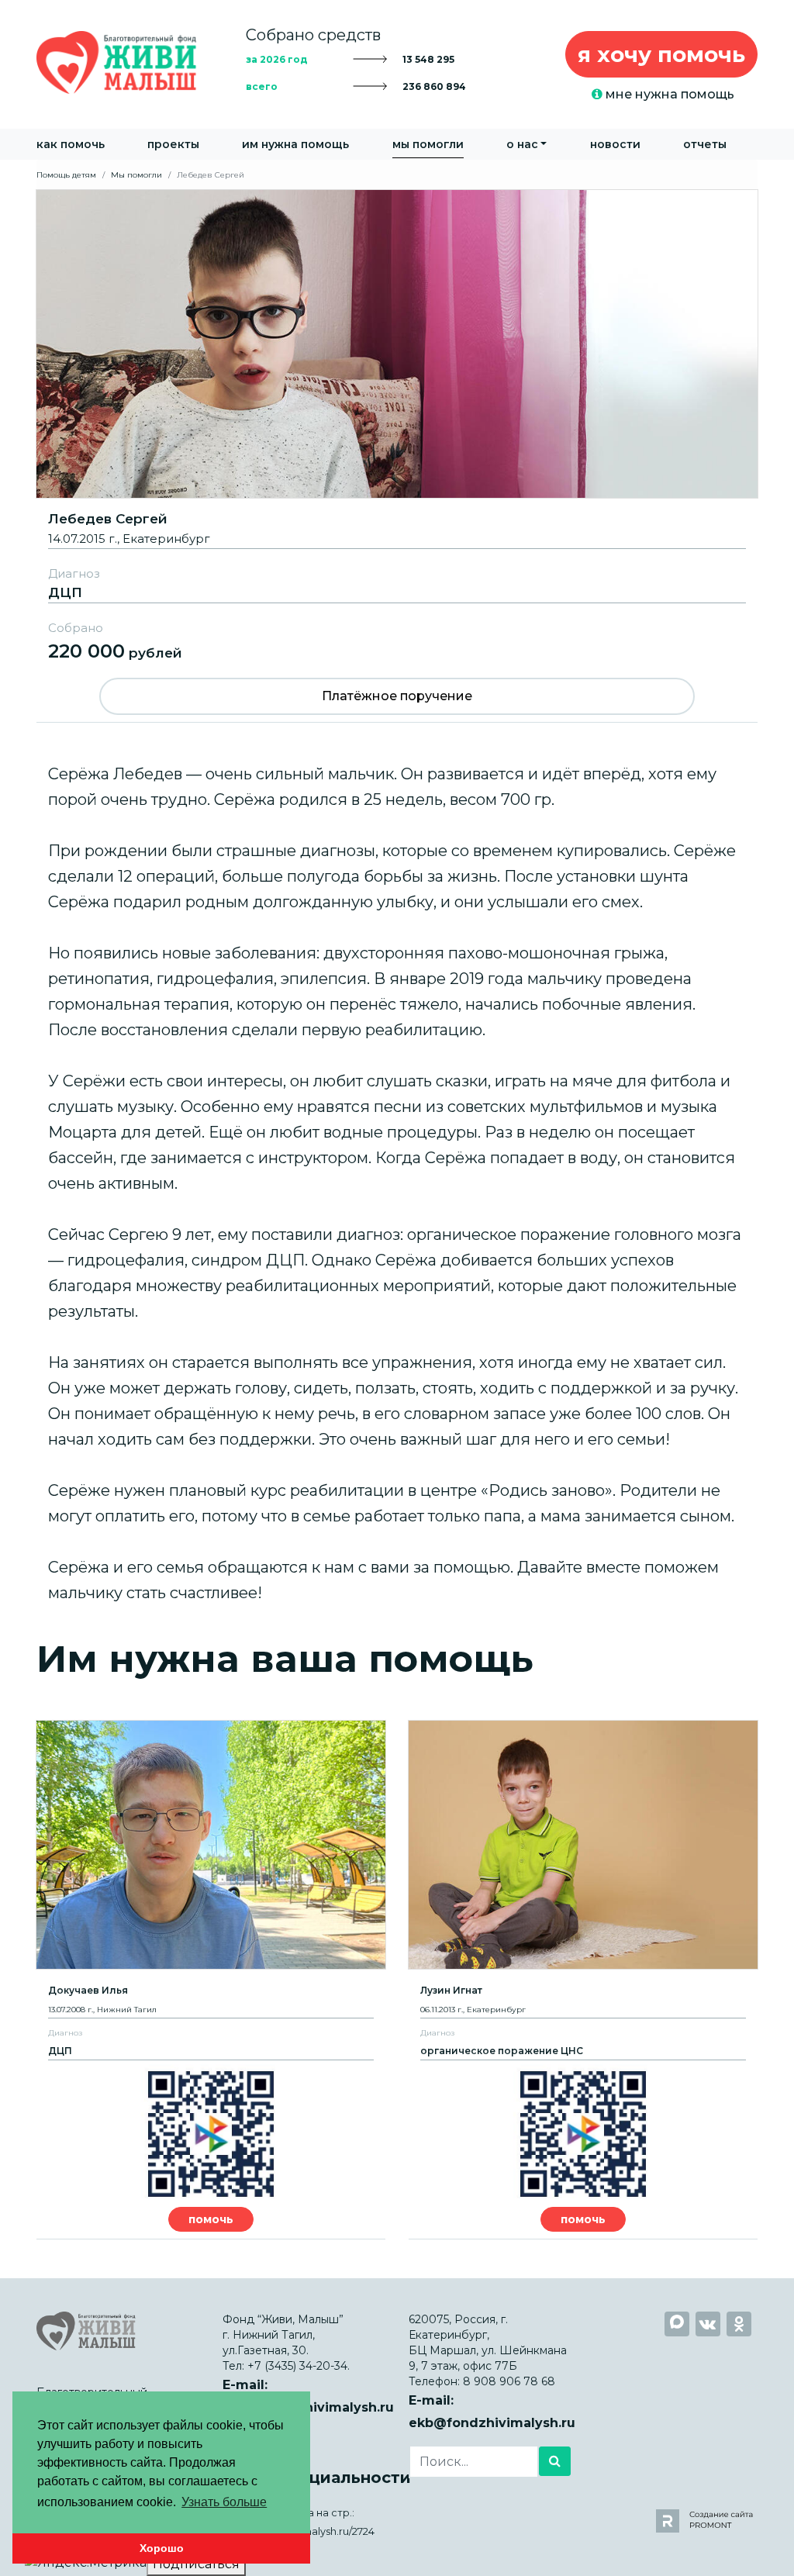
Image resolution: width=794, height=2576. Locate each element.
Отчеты (705, 144)
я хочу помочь (661, 54)
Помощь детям (66, 175)
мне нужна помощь (668, 94)
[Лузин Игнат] (583, 1845)
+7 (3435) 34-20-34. (299, 2366)
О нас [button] (522, 144)
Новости (615, 144)
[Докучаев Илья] (211, 1845)
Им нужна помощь (295, 144)
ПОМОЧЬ (211, 2219)
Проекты (173, 144)
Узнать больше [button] (224, 2502)
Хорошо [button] (162, 2548)
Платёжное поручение (397, 696)
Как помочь (71, 144)
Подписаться (196, 2564)
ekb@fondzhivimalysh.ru (492, 2423)
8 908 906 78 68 (509, 2381)
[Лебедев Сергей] (397, 343)
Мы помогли (428, 144)
